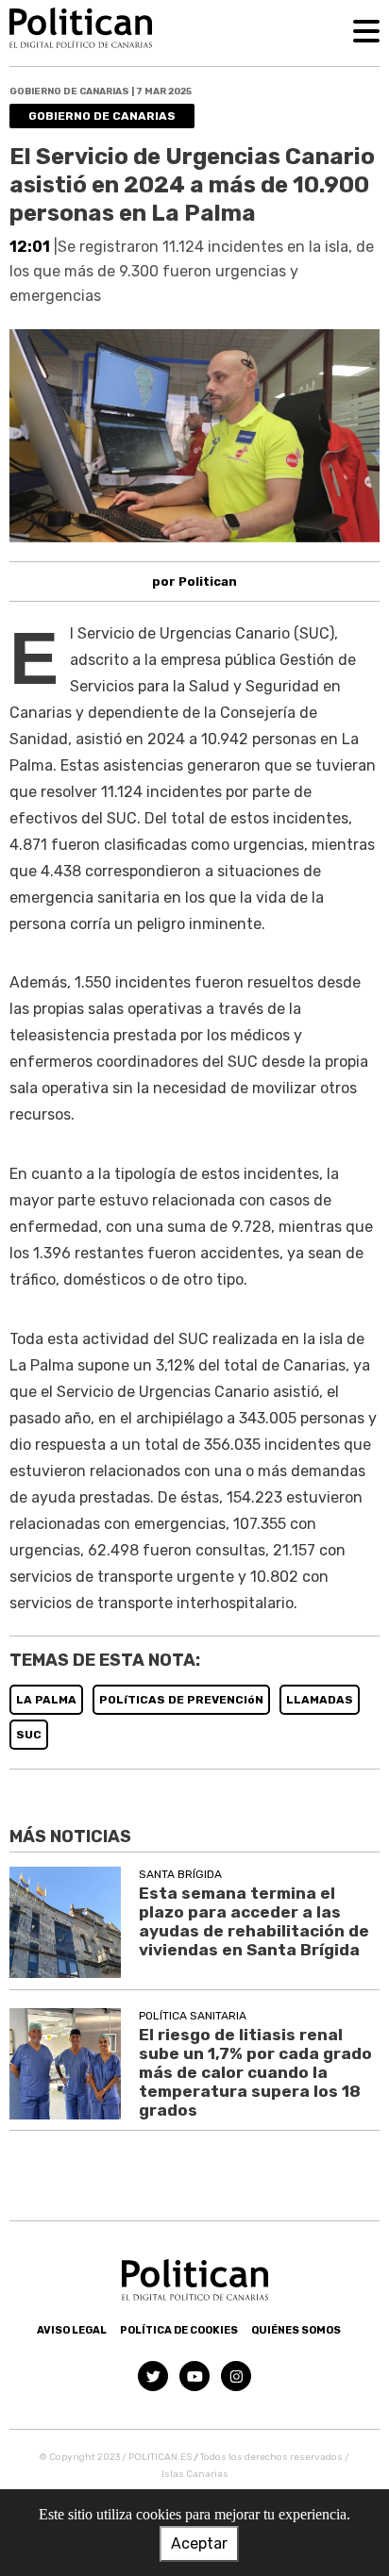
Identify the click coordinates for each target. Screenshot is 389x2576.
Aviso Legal (72, 2330)
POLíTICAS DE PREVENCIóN (181, 1700)
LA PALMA (46, 1700)
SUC (29, 1735)
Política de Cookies (179, 2330)
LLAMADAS (320, 1700)
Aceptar (199, 2543)
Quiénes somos (296, 2330)
